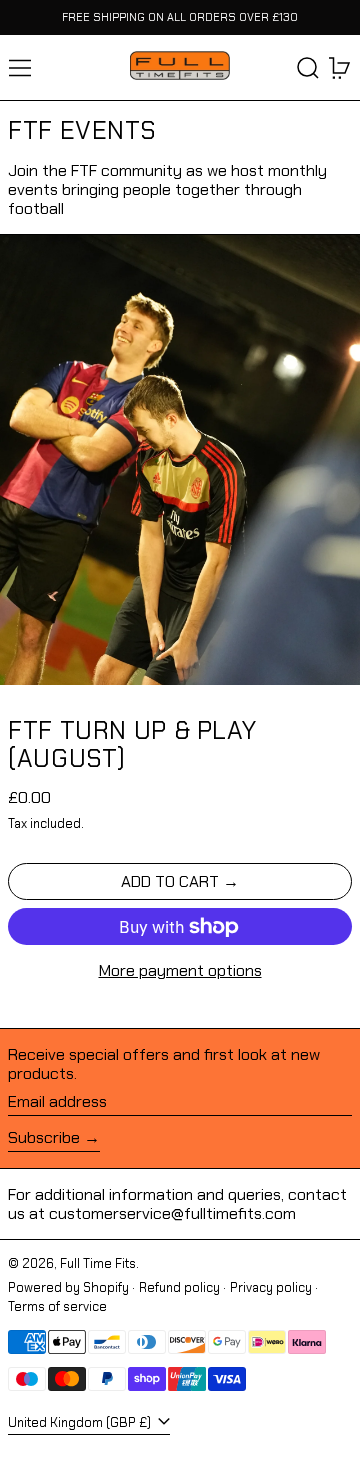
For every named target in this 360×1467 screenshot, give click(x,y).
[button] (308, 68)
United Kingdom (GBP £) (81, 1422)
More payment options (180, 970)
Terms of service (57, 1306)
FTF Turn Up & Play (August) (132, 744)
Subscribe (44, 1137)
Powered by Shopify (68, 1287)
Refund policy (179, 1287)
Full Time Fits (98, 1263)
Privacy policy (271, 1287)
